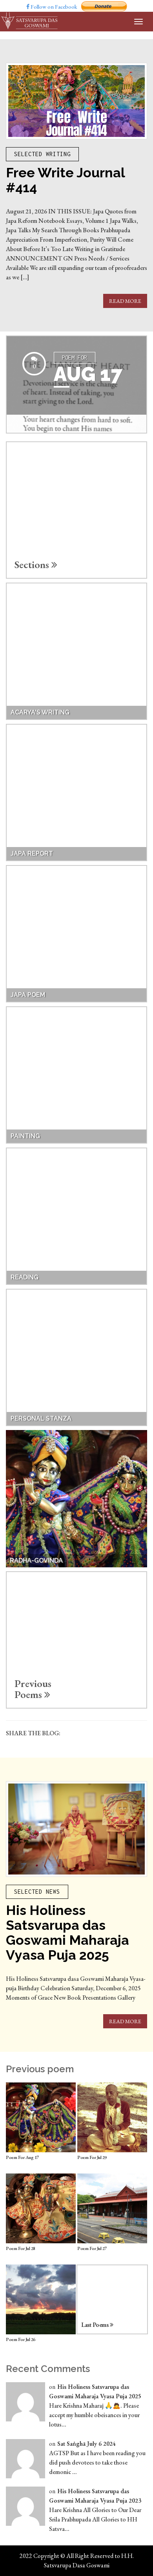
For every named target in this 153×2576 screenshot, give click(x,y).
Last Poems (96, 2325)
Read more (125, 301)
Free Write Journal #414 (65, 180)
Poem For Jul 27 (92, 2248)
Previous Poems (33, 1689)
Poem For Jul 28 (21, 2248)
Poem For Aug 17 (22, 2157)
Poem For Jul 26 (21, 2339)
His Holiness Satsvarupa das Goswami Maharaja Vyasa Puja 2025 (67, 1933)
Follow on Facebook (53, 7)
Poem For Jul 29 (92, 2157)
